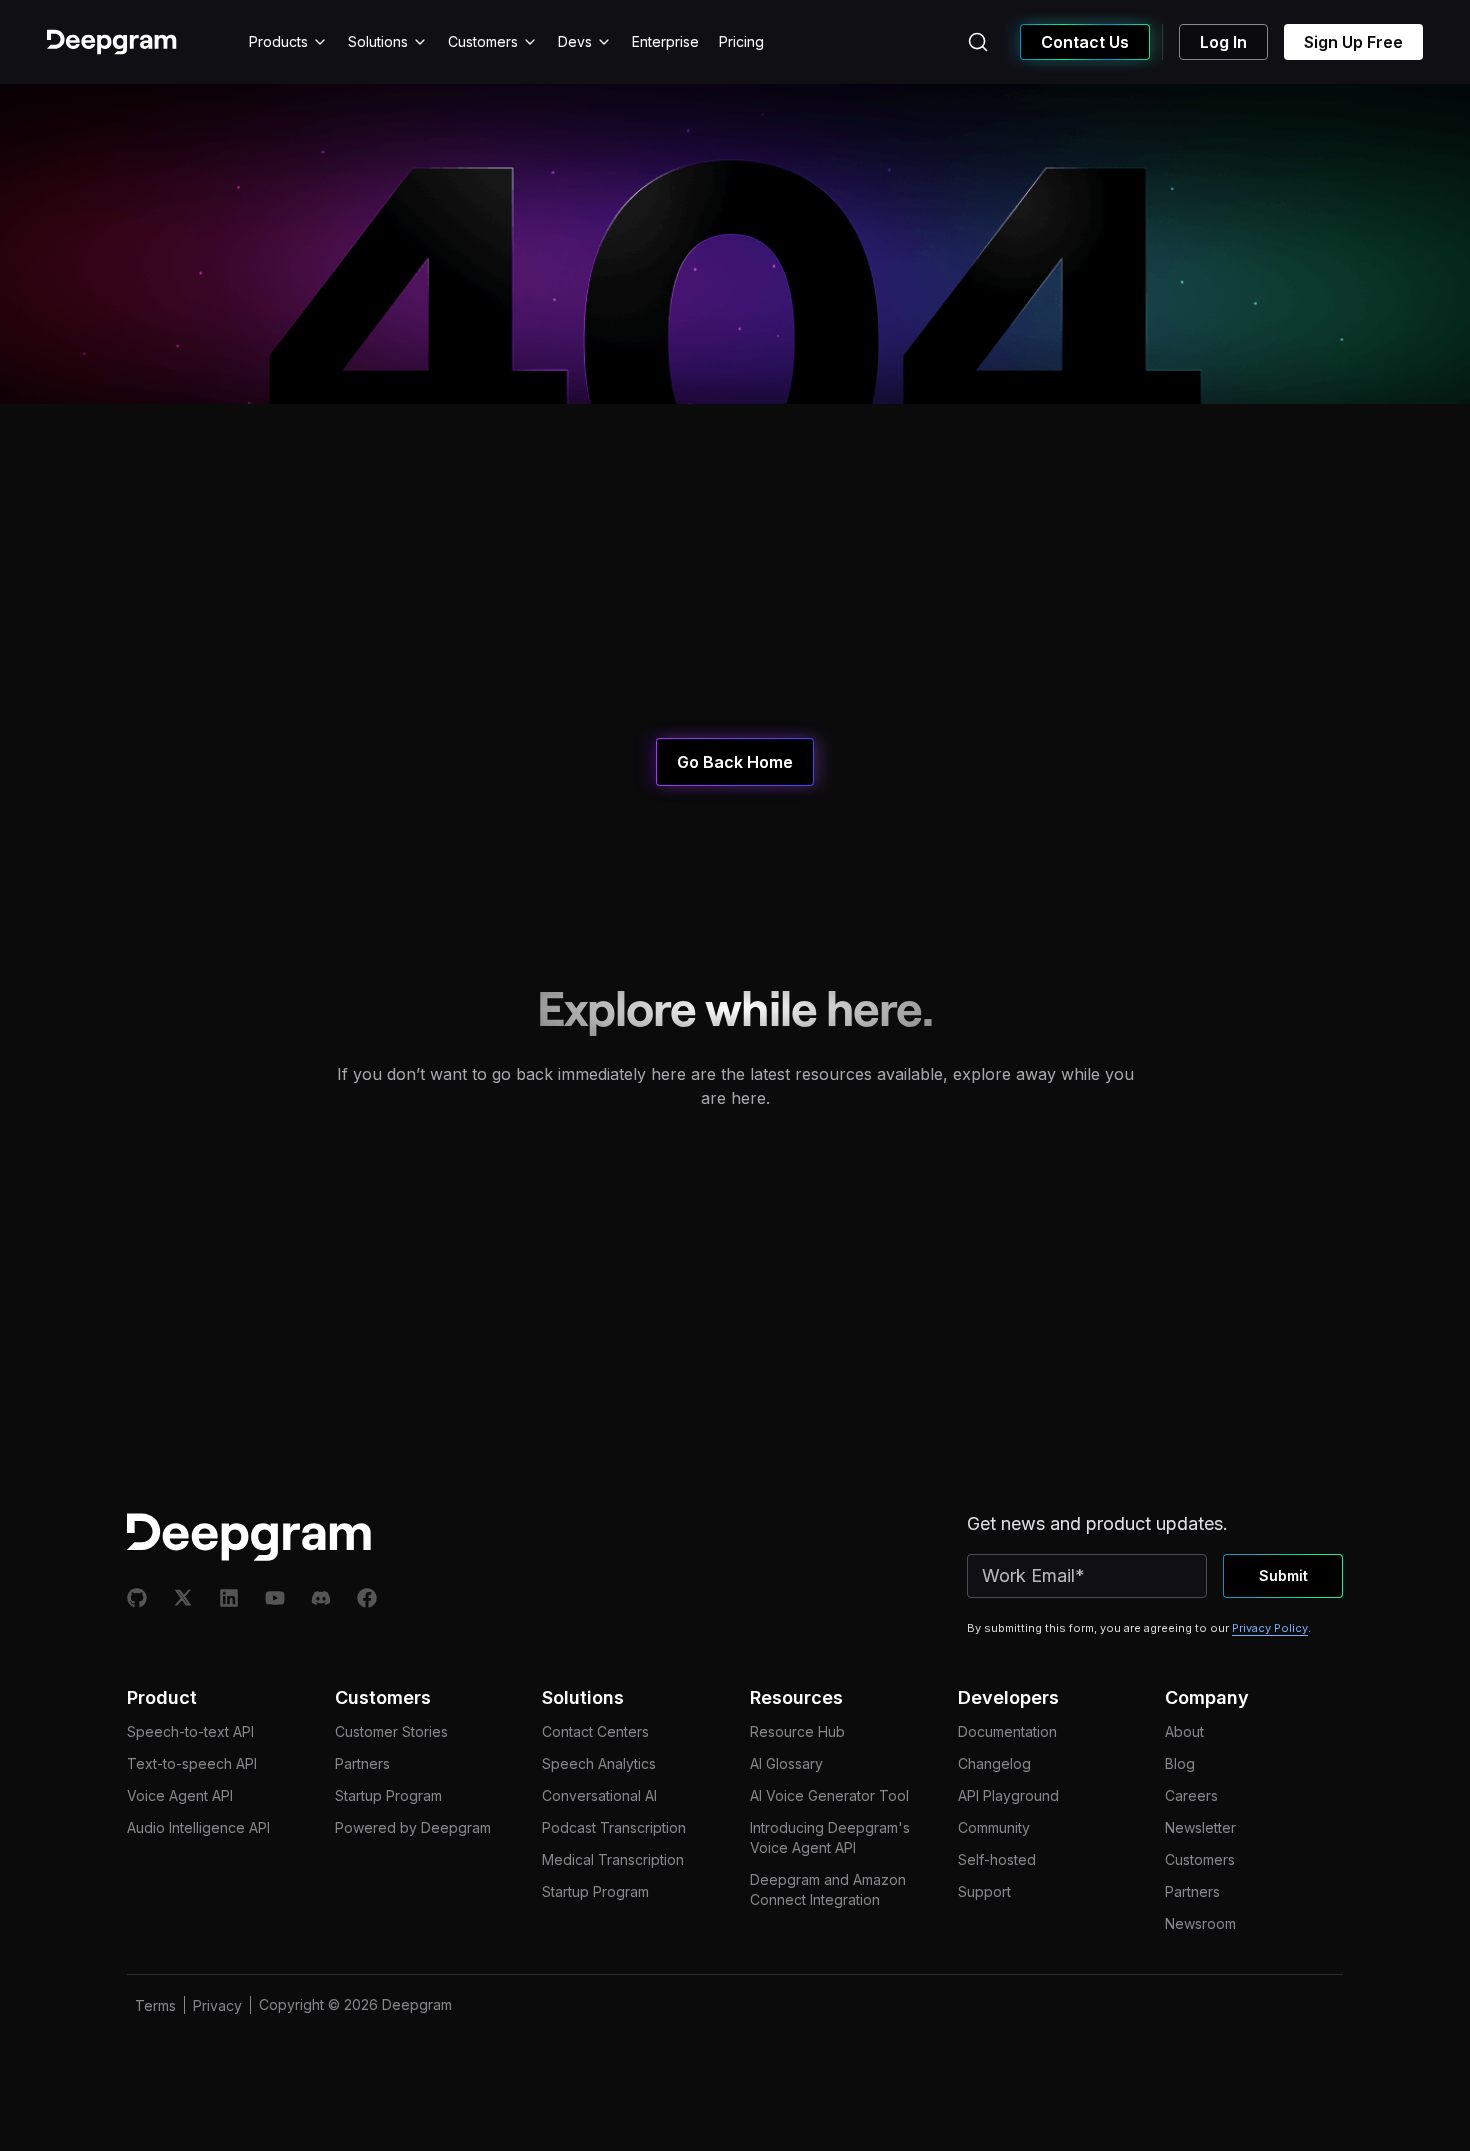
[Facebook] (367, 1598)
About (1184, 1731)
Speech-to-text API (190, 1731)
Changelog (994, 1763)
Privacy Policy (1270, 1628)
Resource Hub (797, 1731)
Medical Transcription (613, 1859)
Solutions (378, 41)
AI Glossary (786, 1763)
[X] (183, 1598)
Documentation (1007, 1731)
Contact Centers (595, 1731)
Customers (483, 41)
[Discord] (321, 1598)
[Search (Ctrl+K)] (978, 42)
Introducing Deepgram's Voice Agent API (830, 1837)
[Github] (137, 1598)
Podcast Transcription (614, 1827)
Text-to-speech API (192, 1763)
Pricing (741, 41)
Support (984, 1891)
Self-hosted (997, 1859)
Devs (575, 41)
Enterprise (665, 41)
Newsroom (1200, 1923)
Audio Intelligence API (198, 1827)
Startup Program (388, 1795)
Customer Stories (391, 1731)
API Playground (1008, 1795)
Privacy (217, 2005)
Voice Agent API (180, 1795)
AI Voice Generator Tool (829, 1795)
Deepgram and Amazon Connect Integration (828, 1889)
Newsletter (1200, 1827)
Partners (362, 1763)
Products (278, 41)
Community (994, 1827)
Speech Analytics (599, 1763)
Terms (155, 2005)
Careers (1191, 1795)
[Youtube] (275, 1598)
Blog (1180, 1763)
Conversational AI (599, 1795)
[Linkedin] (229, 1598)
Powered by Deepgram (413, 1827)
